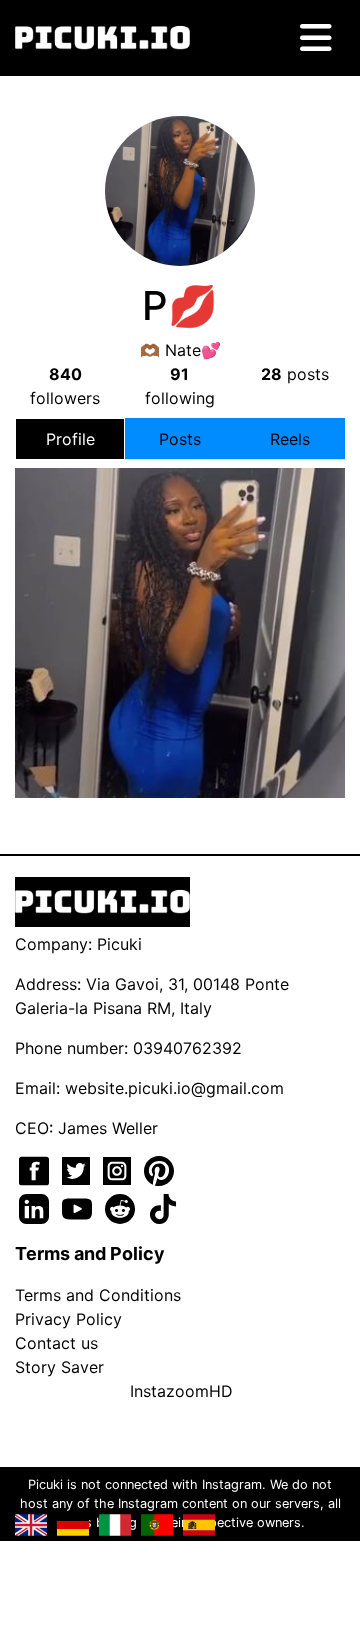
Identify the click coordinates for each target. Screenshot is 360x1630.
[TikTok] (163, 1207)
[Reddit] (122, 1207)
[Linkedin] (36, 1207)
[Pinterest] (159, 1169)
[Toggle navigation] (316, 38)
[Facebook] (36, 1169)
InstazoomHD (181, 1391)
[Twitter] (78, 1169)
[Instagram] (119, 1169)
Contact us (56, 1343)
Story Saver (59, 1367)
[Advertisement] (180, 608)
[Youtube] (79, 1207)
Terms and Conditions (98, 1295)
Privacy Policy (68, 1319)
